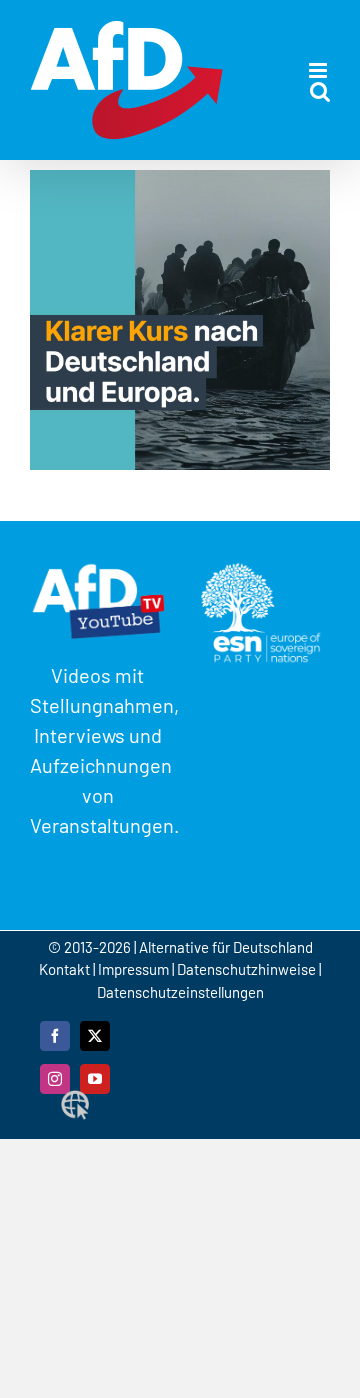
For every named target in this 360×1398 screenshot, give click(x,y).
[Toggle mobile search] (320, 91)
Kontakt (66, 969)
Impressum (133, 969)
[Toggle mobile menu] (319, 70)
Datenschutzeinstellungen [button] (180, 992)
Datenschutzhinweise (246, 969)
